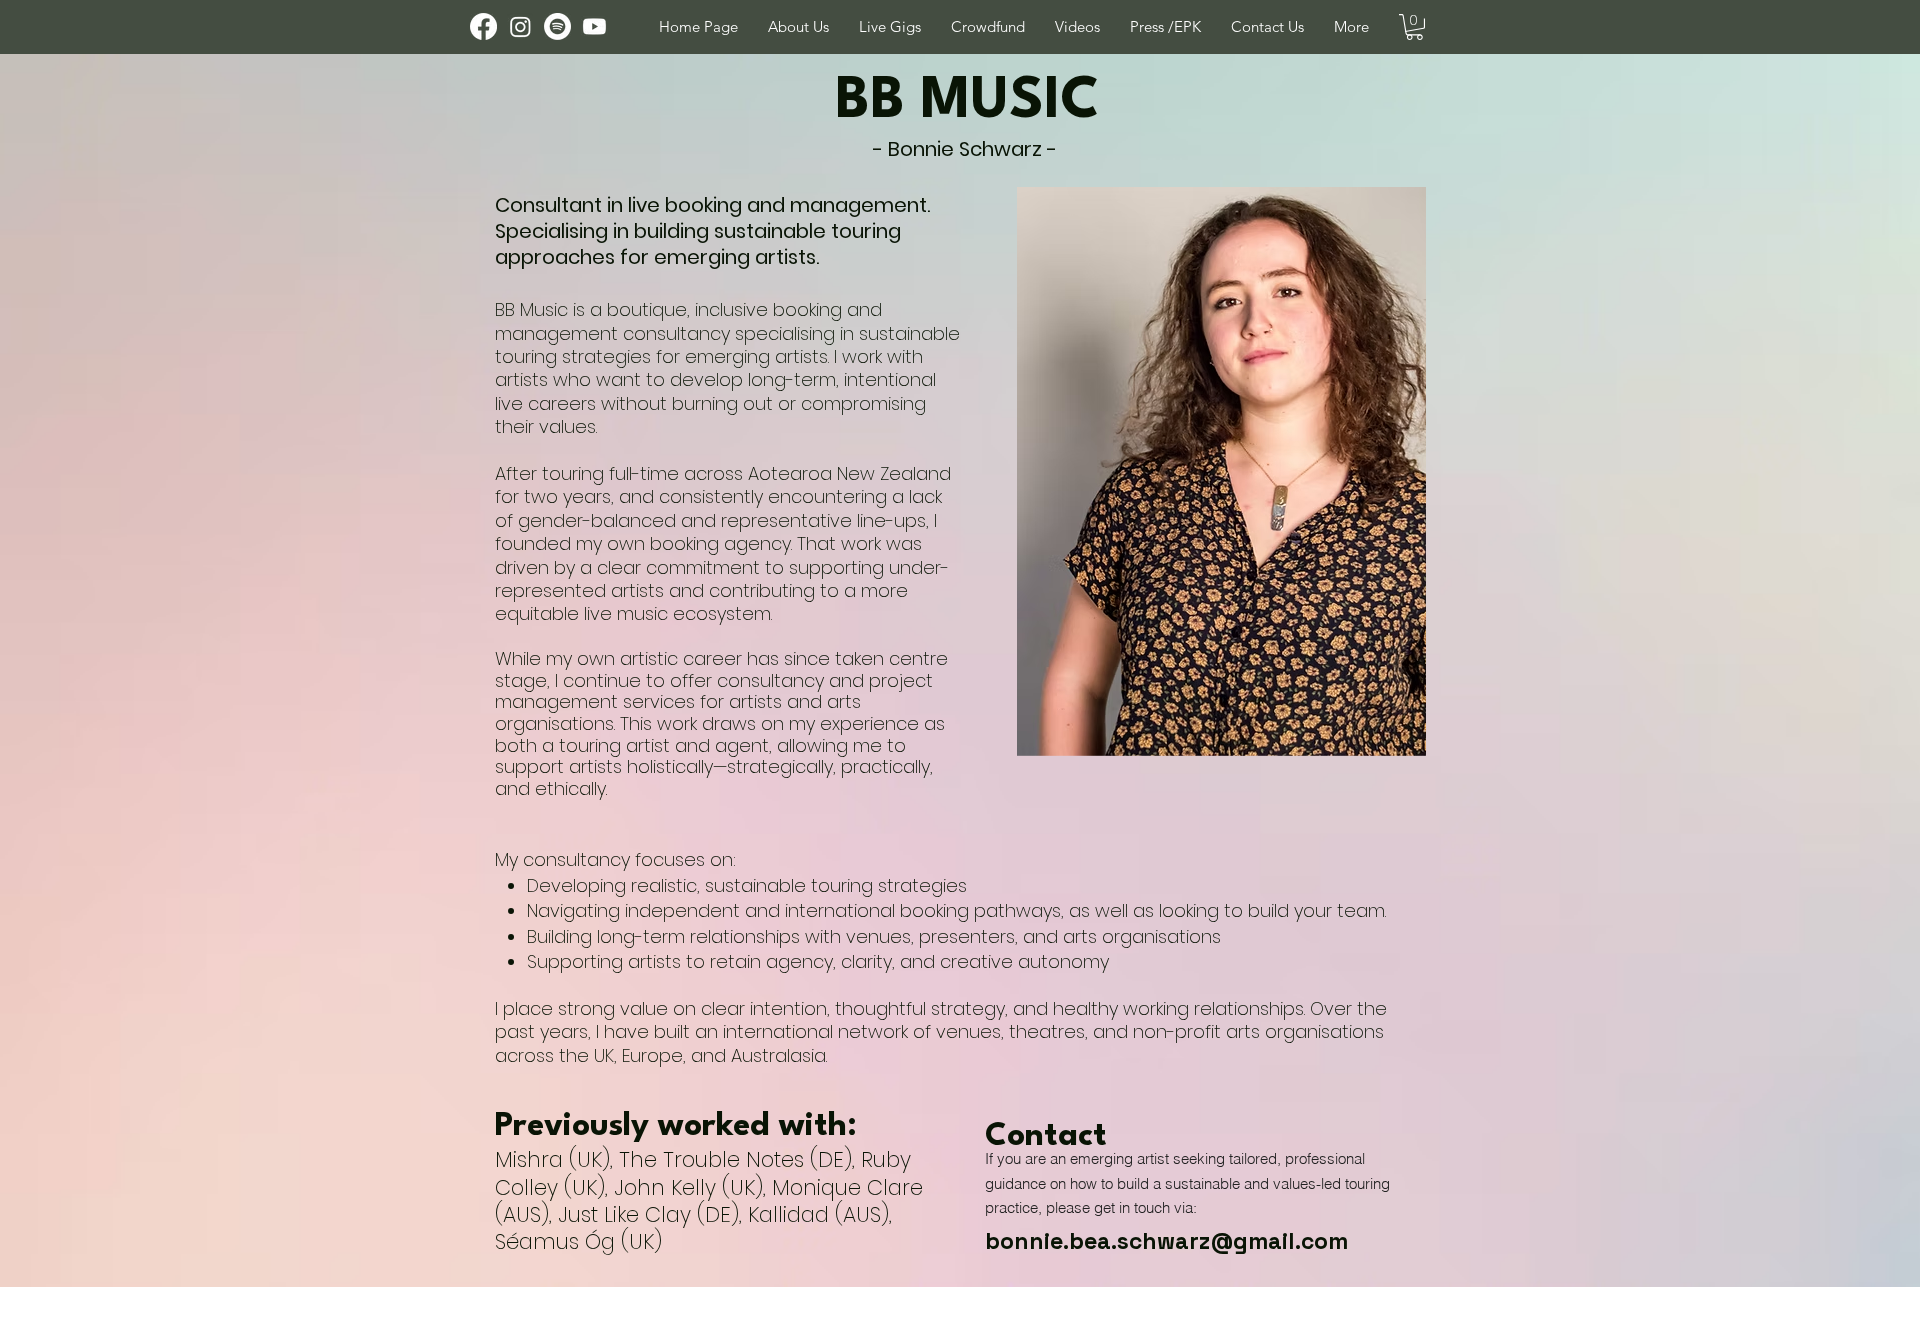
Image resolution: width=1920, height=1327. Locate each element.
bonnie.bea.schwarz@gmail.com (1166, 1241)
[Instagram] (520, 26)
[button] (1267, 27)
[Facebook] (483, 26)
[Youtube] (594, 26)
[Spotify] (557, 26)
